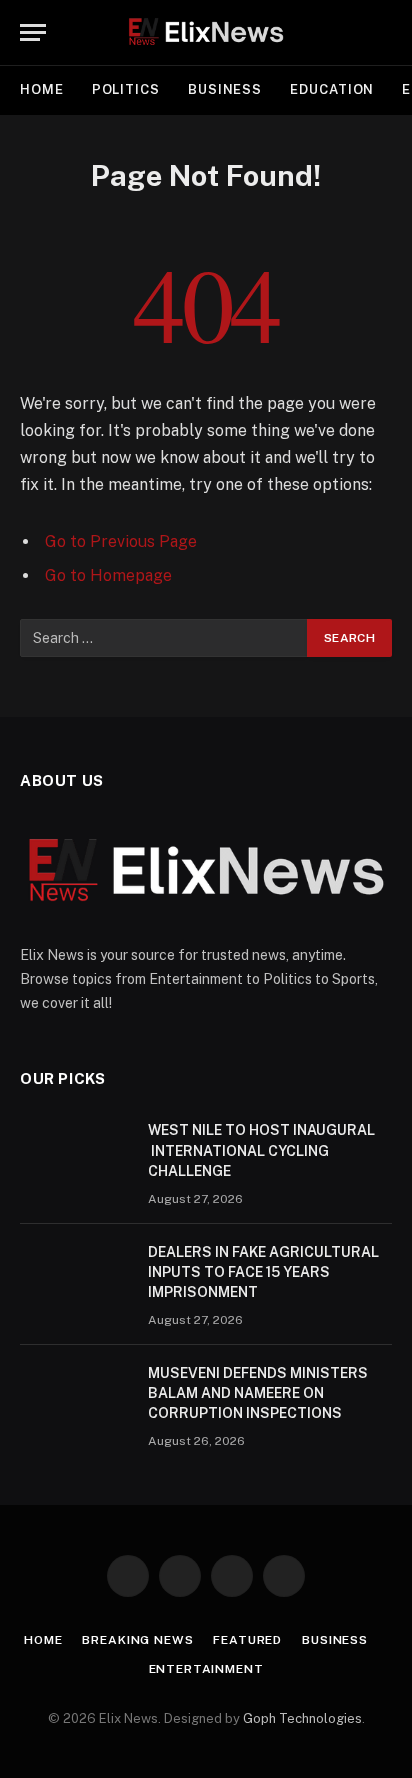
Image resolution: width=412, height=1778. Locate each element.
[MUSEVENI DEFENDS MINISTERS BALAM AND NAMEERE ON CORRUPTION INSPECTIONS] (75, 1399)
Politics (126, 89)
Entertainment (206, 1669)
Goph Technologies (302, 1718)
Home (42, 89)
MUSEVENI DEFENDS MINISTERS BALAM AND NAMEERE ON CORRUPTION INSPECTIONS (258, 1393)
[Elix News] (206, 32)
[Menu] (33, 32)
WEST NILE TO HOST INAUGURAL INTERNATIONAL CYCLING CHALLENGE (261, 1150)
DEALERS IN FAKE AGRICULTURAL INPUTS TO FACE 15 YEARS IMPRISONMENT (263, 1272)
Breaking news (137, 1640)
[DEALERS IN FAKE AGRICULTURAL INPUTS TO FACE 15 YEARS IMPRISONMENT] (75, 1278)
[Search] (390, 32)
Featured (247, 1640)
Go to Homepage (108, 575)
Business (225, 89)
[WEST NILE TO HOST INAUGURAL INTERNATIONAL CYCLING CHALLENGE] (75, 1156)
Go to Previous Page (121, 541)
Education (332, 89)
